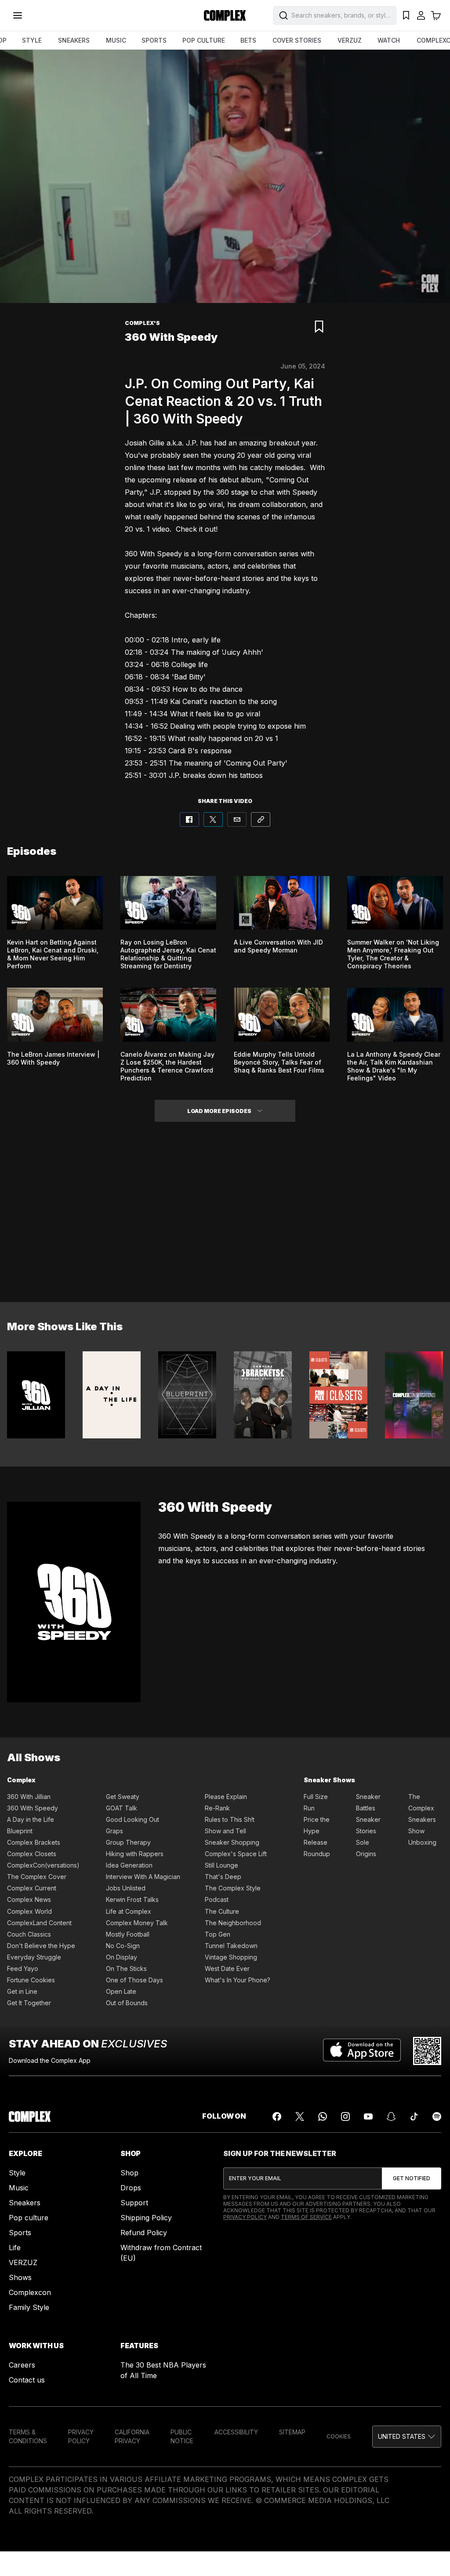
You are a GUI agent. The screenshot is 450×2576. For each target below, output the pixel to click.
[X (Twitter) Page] (300, 2116)
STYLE (32, 40)
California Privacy (132, 2436)
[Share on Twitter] (213, 819)
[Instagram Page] (345, 2116)
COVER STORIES (297, 40)
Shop (129, 2173)
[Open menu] (18, 15)
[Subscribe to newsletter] (412, 2178)
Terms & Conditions (28, 2436)
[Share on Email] (237, 819)
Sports (20, 2233)
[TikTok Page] (414, 2116)
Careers (22, 2365)
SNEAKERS (74, 40)
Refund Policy (144, 2233)
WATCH (389, 40)
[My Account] (421, 15)
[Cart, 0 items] (436, 15)
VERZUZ (350, 40)
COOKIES (339, 2436)
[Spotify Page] (437, 2116)
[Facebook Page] (277, 2116)
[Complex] (225, 15)
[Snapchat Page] (391, 2116)
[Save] (319, 327)
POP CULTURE (204, 40)
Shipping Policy (146, 2218)
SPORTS (154, 40)
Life (15, 2248)
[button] (260, 1111)
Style (17, 2173)
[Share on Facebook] (189, 819)
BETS (248, 40)
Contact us (27, 2380)
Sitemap (292, 2432)
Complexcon (30, 2292)
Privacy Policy (245, 2217)
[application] (225, 176)
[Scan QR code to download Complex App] (427, 2051)
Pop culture (29, 2218)
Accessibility (236, 2432)
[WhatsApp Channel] (323, 2116)
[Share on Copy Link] (261, 819)
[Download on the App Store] (362, 2051)
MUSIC (116, 40)
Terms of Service (306, 2217)
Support (134, 2203)
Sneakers (25, 2203)
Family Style (29, 2307)
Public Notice (182, 2436)
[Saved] (406, 15)
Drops (131, 2188)
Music (19, 2188)
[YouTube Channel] (368, 2116)
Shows (20, 2277)
